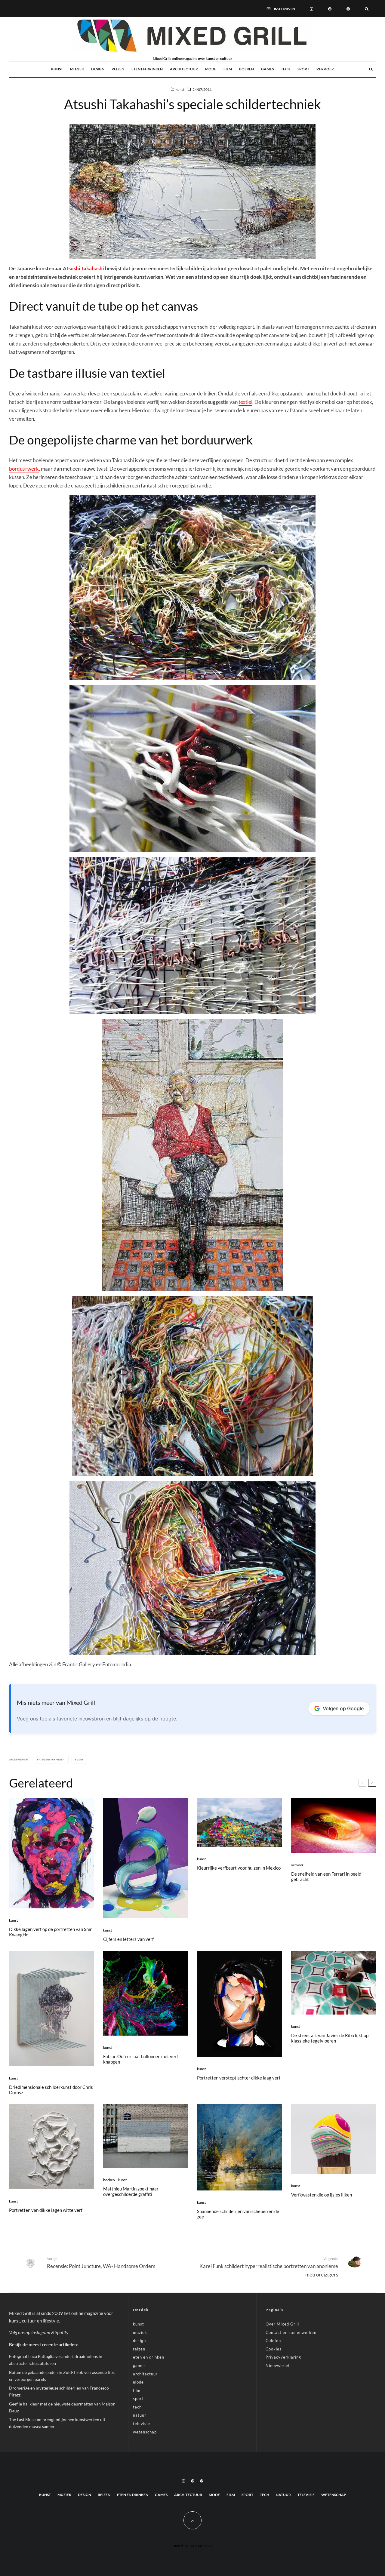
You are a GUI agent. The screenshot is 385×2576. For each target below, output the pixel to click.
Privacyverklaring (283, 2357)
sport (303, 69)
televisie (142, 2424)
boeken (246, 69)
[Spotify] (348, 8)
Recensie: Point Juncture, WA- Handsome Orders (101, 2263)
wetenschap (145, 2432)
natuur (140, 2415)
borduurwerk (24, 469)
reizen (118, 69)
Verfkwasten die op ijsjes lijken (322, 2195)
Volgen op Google (343, 1708)
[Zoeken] (367, 8)
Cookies (274, 2349)
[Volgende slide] (372, 1783)
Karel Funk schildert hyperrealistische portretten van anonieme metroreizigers (269, 2267)
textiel (245, 402)
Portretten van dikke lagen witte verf (46, 2210)
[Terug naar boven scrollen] (192, 2520)
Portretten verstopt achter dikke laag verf (239, 2078)
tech (286, 69)
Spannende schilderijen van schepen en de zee (238, 2214)
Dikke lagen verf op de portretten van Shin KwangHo (51, 1932)
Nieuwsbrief (278, 2365)
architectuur (184, 69)
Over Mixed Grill (282, 2324)
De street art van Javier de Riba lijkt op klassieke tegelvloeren (330, 2038)
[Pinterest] (330, 8)
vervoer (325, 69)
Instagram (41, 2332)
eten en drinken (147, 69)
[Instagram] (311, 8)
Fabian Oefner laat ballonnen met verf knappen (141, 2059)
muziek (77, 69)
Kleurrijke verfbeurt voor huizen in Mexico (239, 1868)
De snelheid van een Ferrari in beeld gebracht (326, 1877)
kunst (57, 69)
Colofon (273, 2341)
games (267, 69)
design (98, 69)
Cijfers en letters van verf (128, 1939)
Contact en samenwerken (291, 2332)
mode (211, 69)
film (228, 69)
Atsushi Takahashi (83, 268)
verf (80, 1760)
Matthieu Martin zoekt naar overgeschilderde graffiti (131, 2191)
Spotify (62, 2332)
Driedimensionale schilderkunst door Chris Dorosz (51, 2090)
